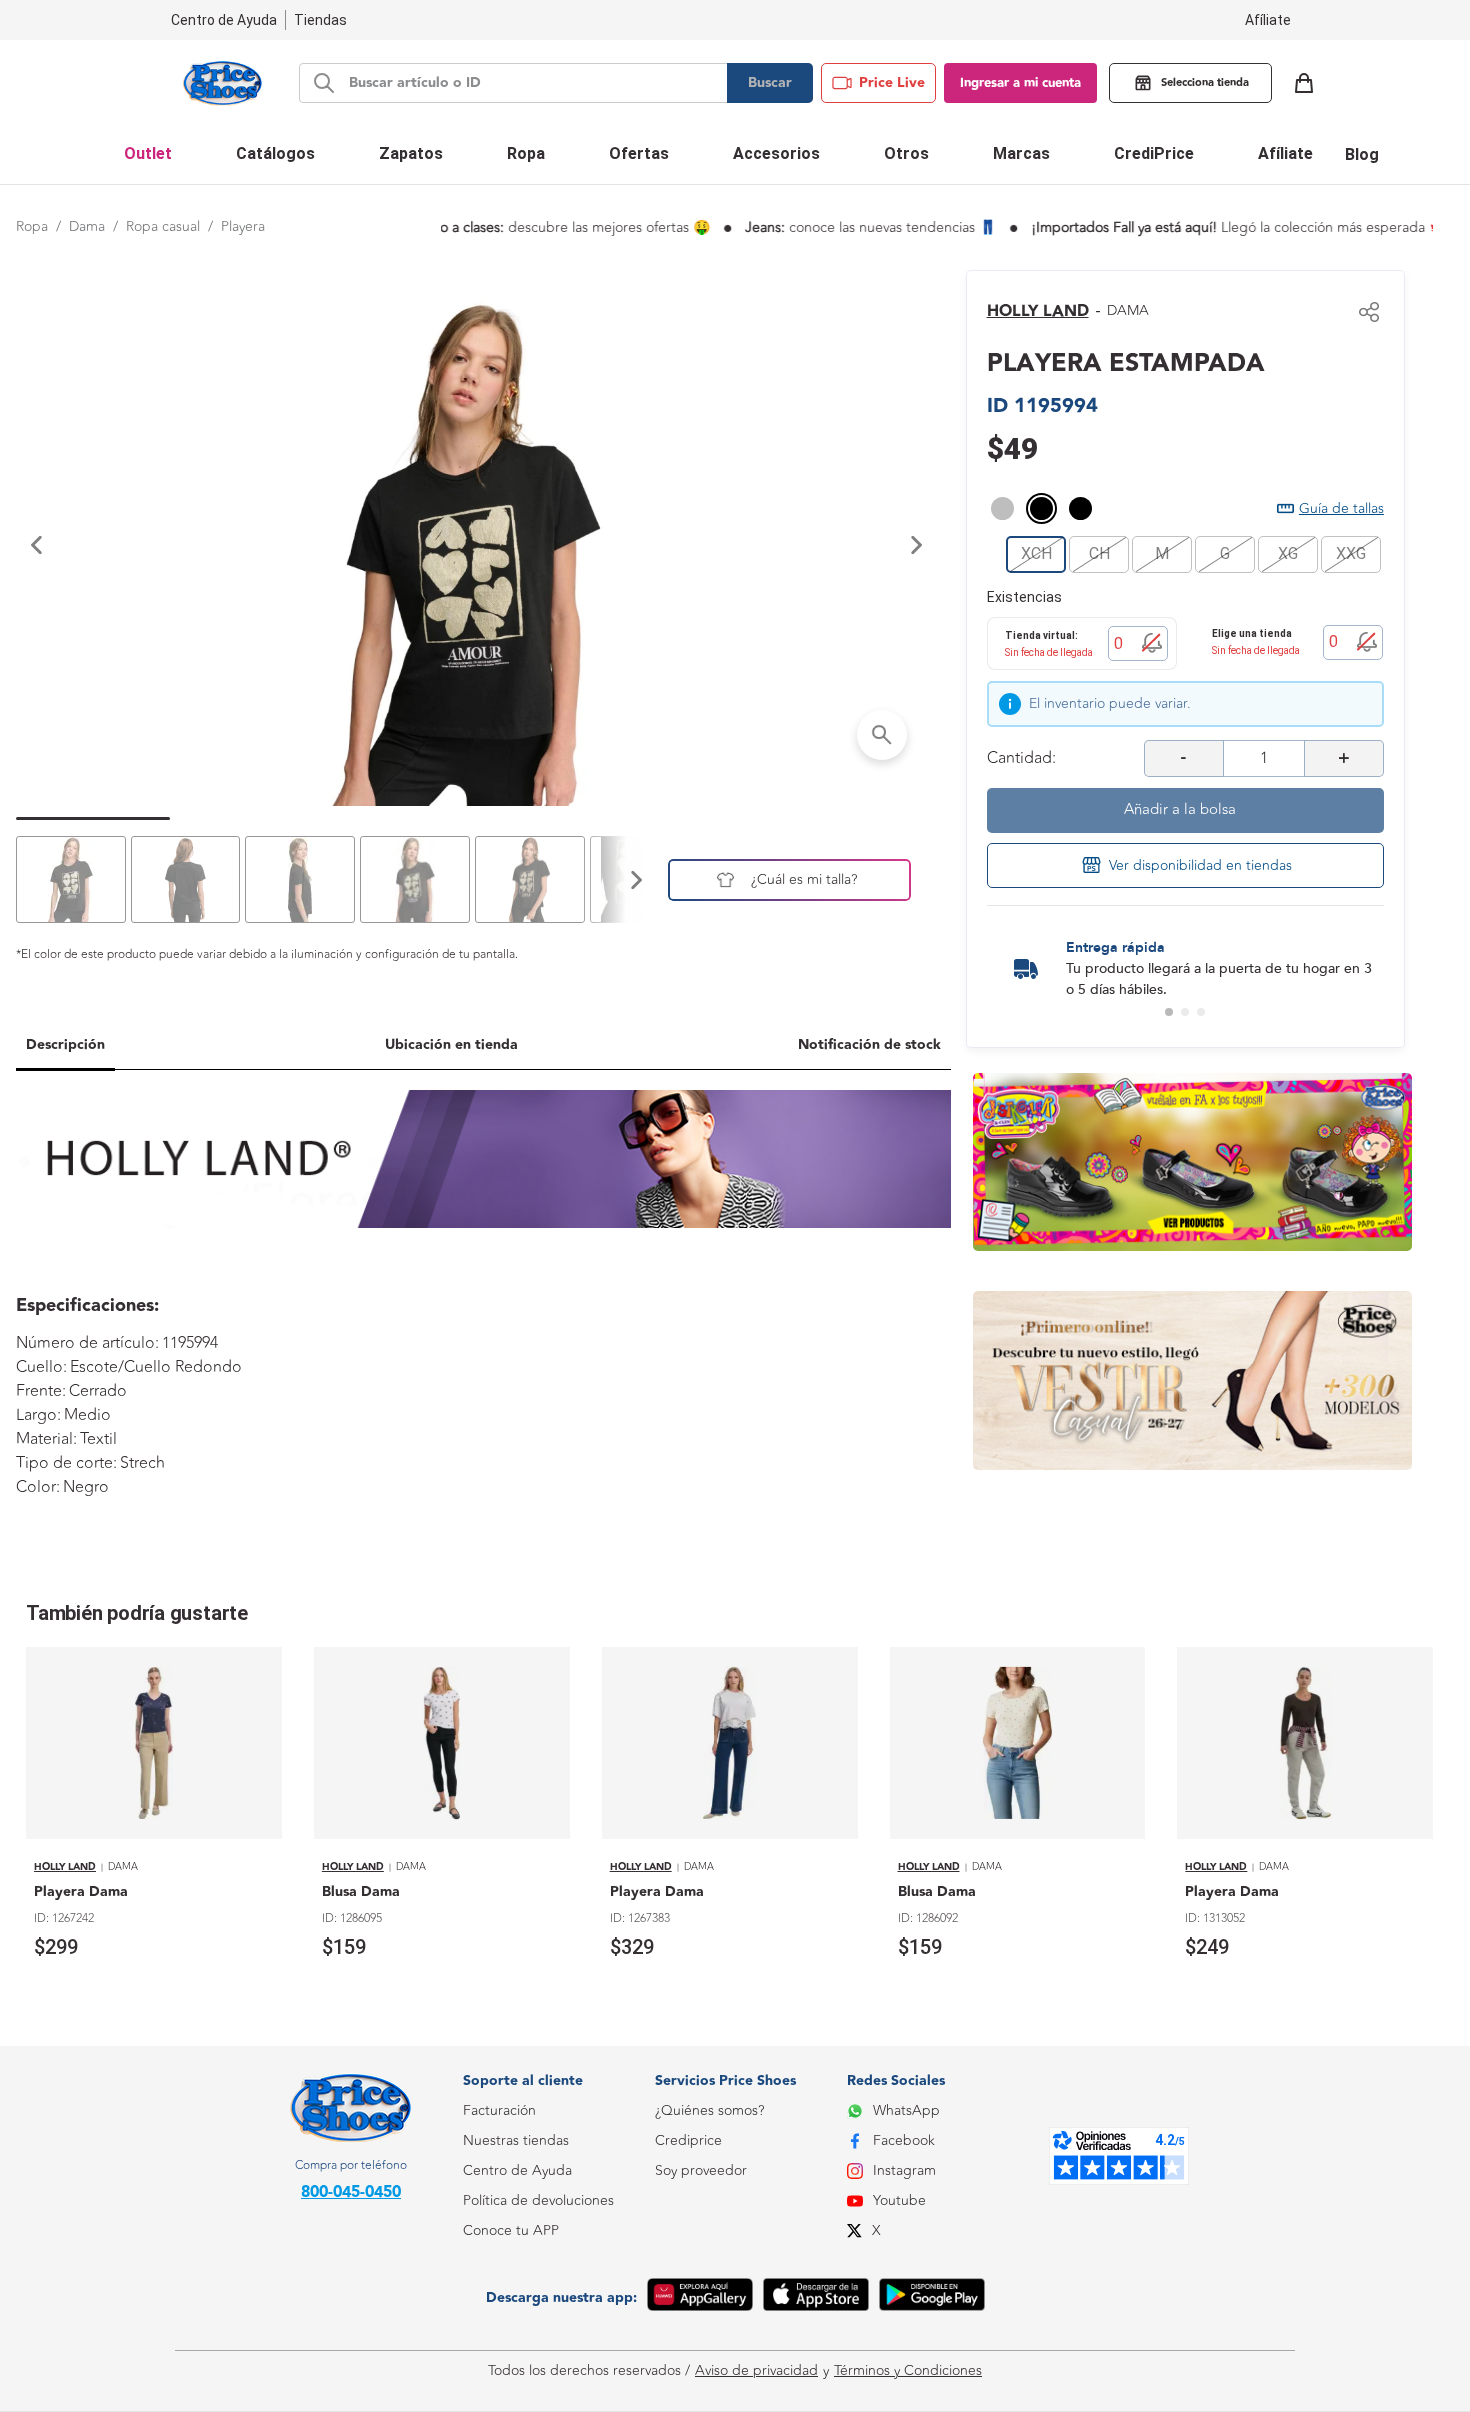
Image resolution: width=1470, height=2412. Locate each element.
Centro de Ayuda (517, 2170)
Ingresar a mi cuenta (1020, 83)
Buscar (770, 83)
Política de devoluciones (538, 2200)
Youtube (899, 2200)
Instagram (904, 2170)
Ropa (32, 226)
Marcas (1021, 153)
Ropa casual (163, 226)
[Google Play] (932, 2298)
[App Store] (816, 2298)
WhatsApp (906, 2110)
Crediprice (688, 2140)
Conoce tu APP (511, 2230)
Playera (243, 226)
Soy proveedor (701, 2170)
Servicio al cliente (517, 2320)
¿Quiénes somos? (709, 2110)
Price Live (892, 83)
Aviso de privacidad (756, 2371)
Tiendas (320, 20)
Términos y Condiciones (908, 2371)
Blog (1362, 154)
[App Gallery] (700, 2298)
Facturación (499, 2110)
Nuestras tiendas (516, 2140)
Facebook (904, 2140)
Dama (87, 226)
